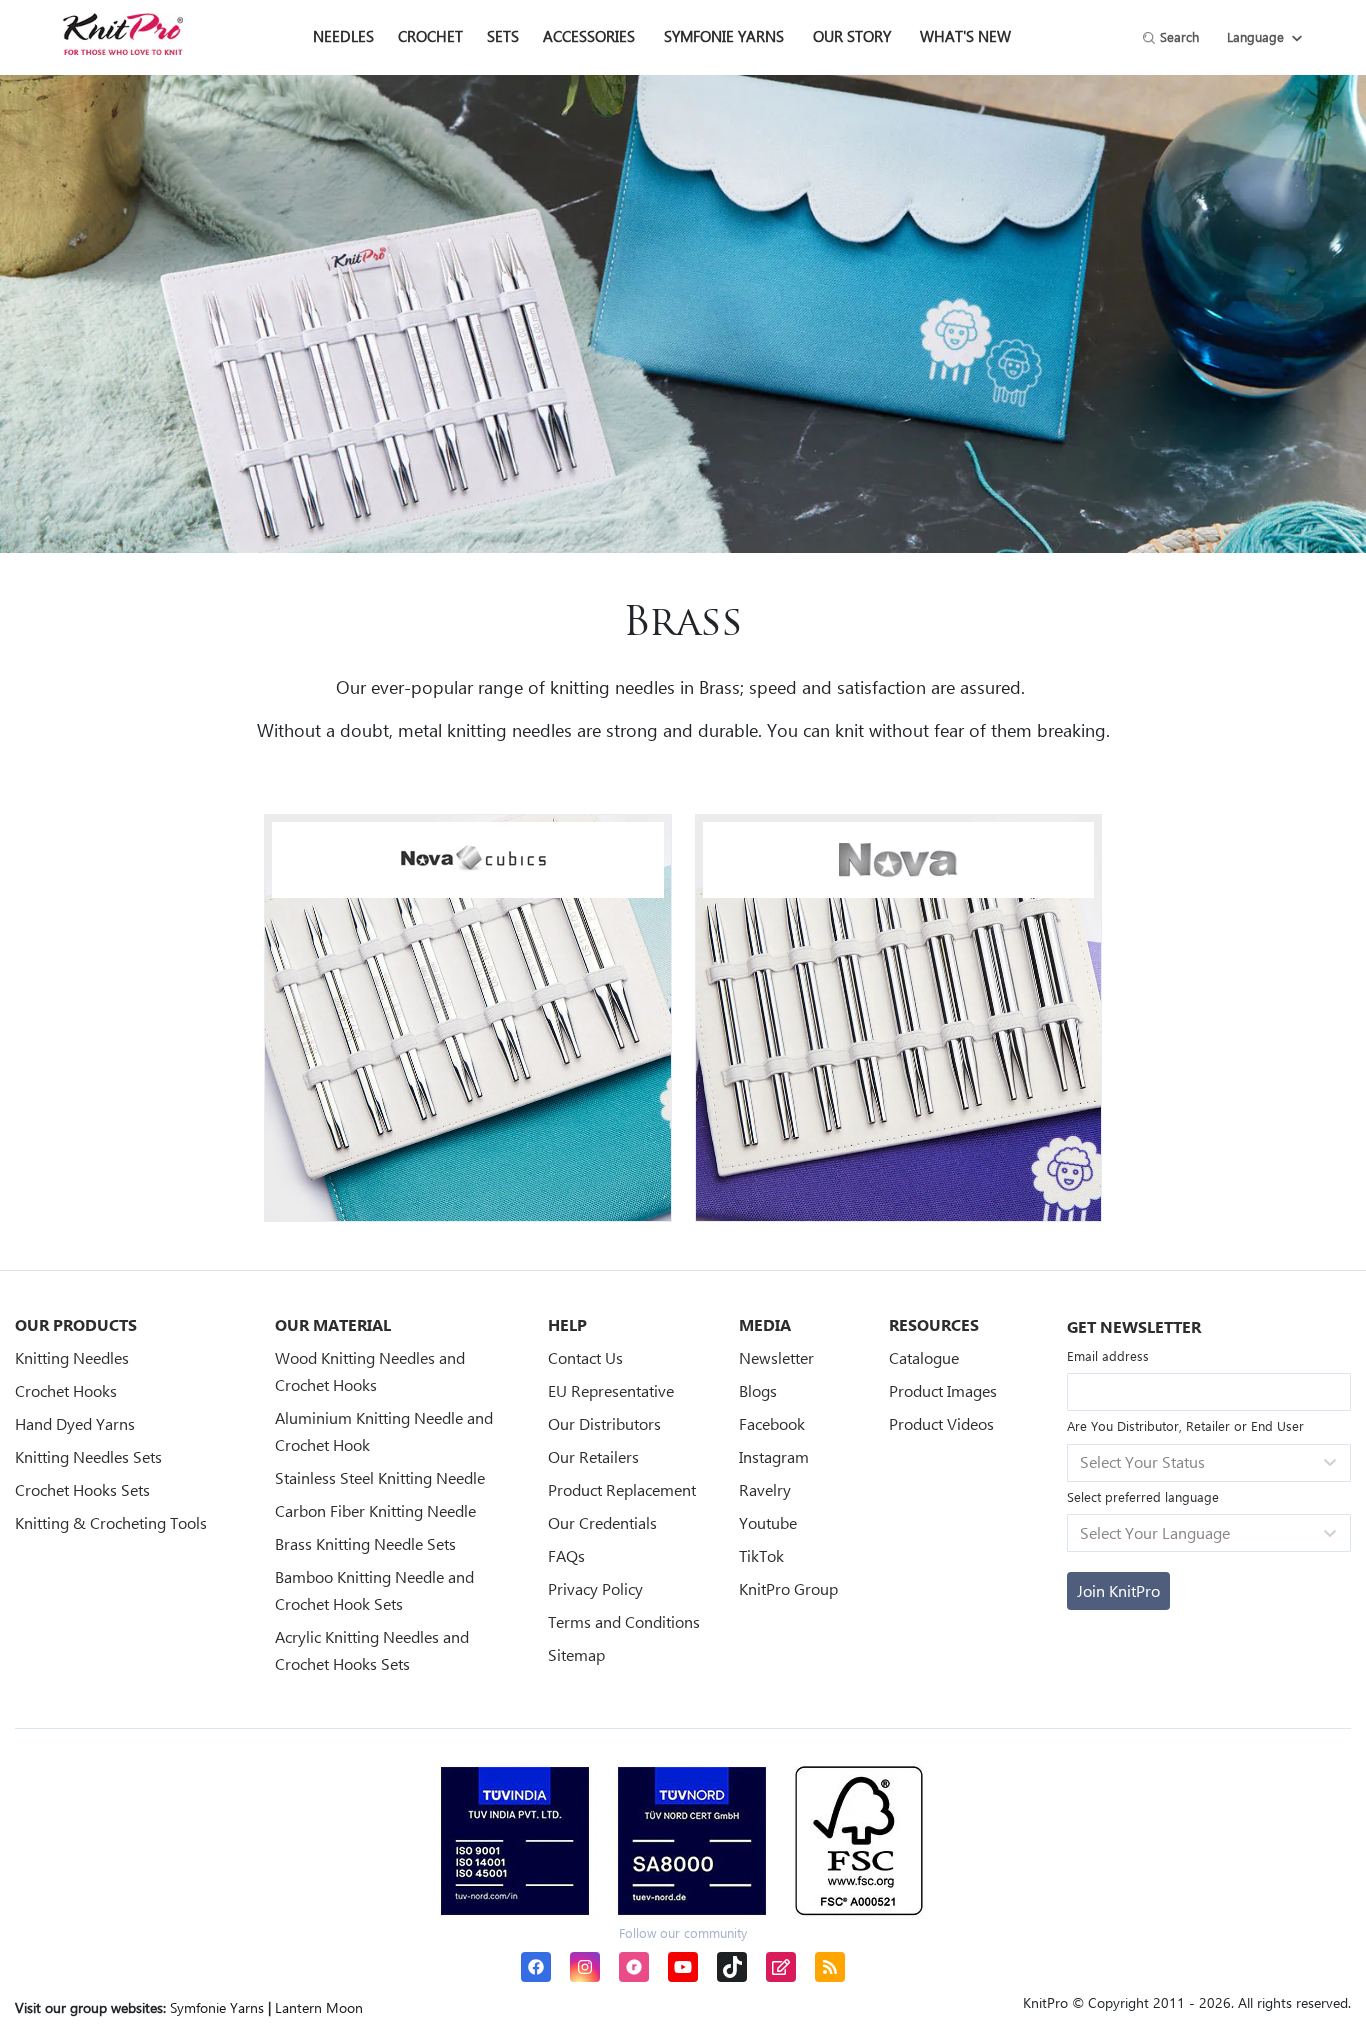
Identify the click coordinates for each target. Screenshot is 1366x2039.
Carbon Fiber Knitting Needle (375, 1510)
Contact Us (585, 1357)
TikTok (761, 1555)
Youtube (768, 1522)
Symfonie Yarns (724, 36)
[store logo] (123, 34)
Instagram (774, 1456)
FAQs (566, 1555)
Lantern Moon (319, 2007)
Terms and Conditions (624, 1621)
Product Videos (941, 1423)
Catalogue (924, 1357)
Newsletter (776, 1357)
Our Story (852, 36)
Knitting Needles (72, 1357)
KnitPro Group (788, 1588)
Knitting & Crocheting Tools (111, 1522)
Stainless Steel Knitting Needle (380, 1477)
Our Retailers (593, 1456)
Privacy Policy (595, 1588)
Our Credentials (602, 1522)
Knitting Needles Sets (88, 1456)
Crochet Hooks (66, 1390)
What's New (965, 36)
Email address (1108, 1355)
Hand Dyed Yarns (75, 1423)
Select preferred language (1143, 1496)
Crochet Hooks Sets (82, 1489)
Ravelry (765, 1489)
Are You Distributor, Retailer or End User (1185, 1425)
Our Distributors (604, 1423)
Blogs (758, 1390)
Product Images (943, 1390)
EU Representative (611, 1390)
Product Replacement (622, 1489)
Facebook (772, 1423)
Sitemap (576, 1654)
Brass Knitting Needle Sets (365, 1543)
